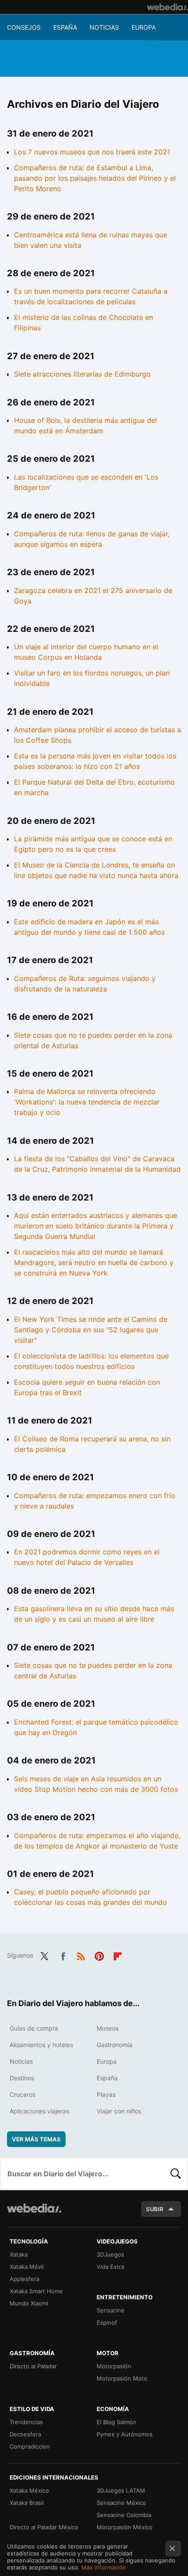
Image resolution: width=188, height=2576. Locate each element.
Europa (144, 27)
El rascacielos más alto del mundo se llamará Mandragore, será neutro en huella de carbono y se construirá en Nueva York (94, 1262)
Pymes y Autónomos (125, 2434)
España (65, 27)
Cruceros (23, 2094)
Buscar (176, 2174)
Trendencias (26, 2422)
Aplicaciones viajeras (39, 2111)
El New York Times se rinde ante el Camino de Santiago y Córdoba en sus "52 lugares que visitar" (91, 1330)
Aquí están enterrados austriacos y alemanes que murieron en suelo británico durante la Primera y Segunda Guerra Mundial (96, 1226)
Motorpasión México (125, 2527)
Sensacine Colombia (124, 2515)
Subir (155, 2209)
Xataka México (29, 2490)
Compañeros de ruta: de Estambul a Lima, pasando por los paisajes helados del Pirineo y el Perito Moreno (95, 178)
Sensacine (111, 2310)
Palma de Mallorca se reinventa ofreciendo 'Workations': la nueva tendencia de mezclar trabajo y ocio (87, 1102)
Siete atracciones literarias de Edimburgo (82, 374)
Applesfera (24, 2279)
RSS (81, 1955)
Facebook (63, 1955)
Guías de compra (34, 2028)
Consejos (24, 27)
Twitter (45, 1955)
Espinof (107, 2322)
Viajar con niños (119, 2111)
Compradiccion (30, 2446)
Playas (106, 2094)
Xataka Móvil (27, 2267)
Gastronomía (115, 2045)
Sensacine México (121, 2503)
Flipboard (118, 1955)
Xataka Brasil (27, 2503)
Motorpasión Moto (122, 2378)
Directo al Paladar (33, 2366)
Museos (108, 2028)
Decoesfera (25, 2434)
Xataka (19, 2254)
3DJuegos (110, 2254)
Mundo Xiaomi (29, 2303)
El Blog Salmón (117, 2422)
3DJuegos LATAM (121, 2490)
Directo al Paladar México (44, 2527)
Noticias (104, 27)
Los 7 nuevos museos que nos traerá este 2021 (92, 152)
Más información (104, 2567)
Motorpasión (114, 2366)
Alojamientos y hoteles (41, 2045)
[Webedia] (167, 7)
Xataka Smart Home (36, 2291)
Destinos (22, 2078)
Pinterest (99, 1955)
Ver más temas (36, 2139)
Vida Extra (110, 2267)
